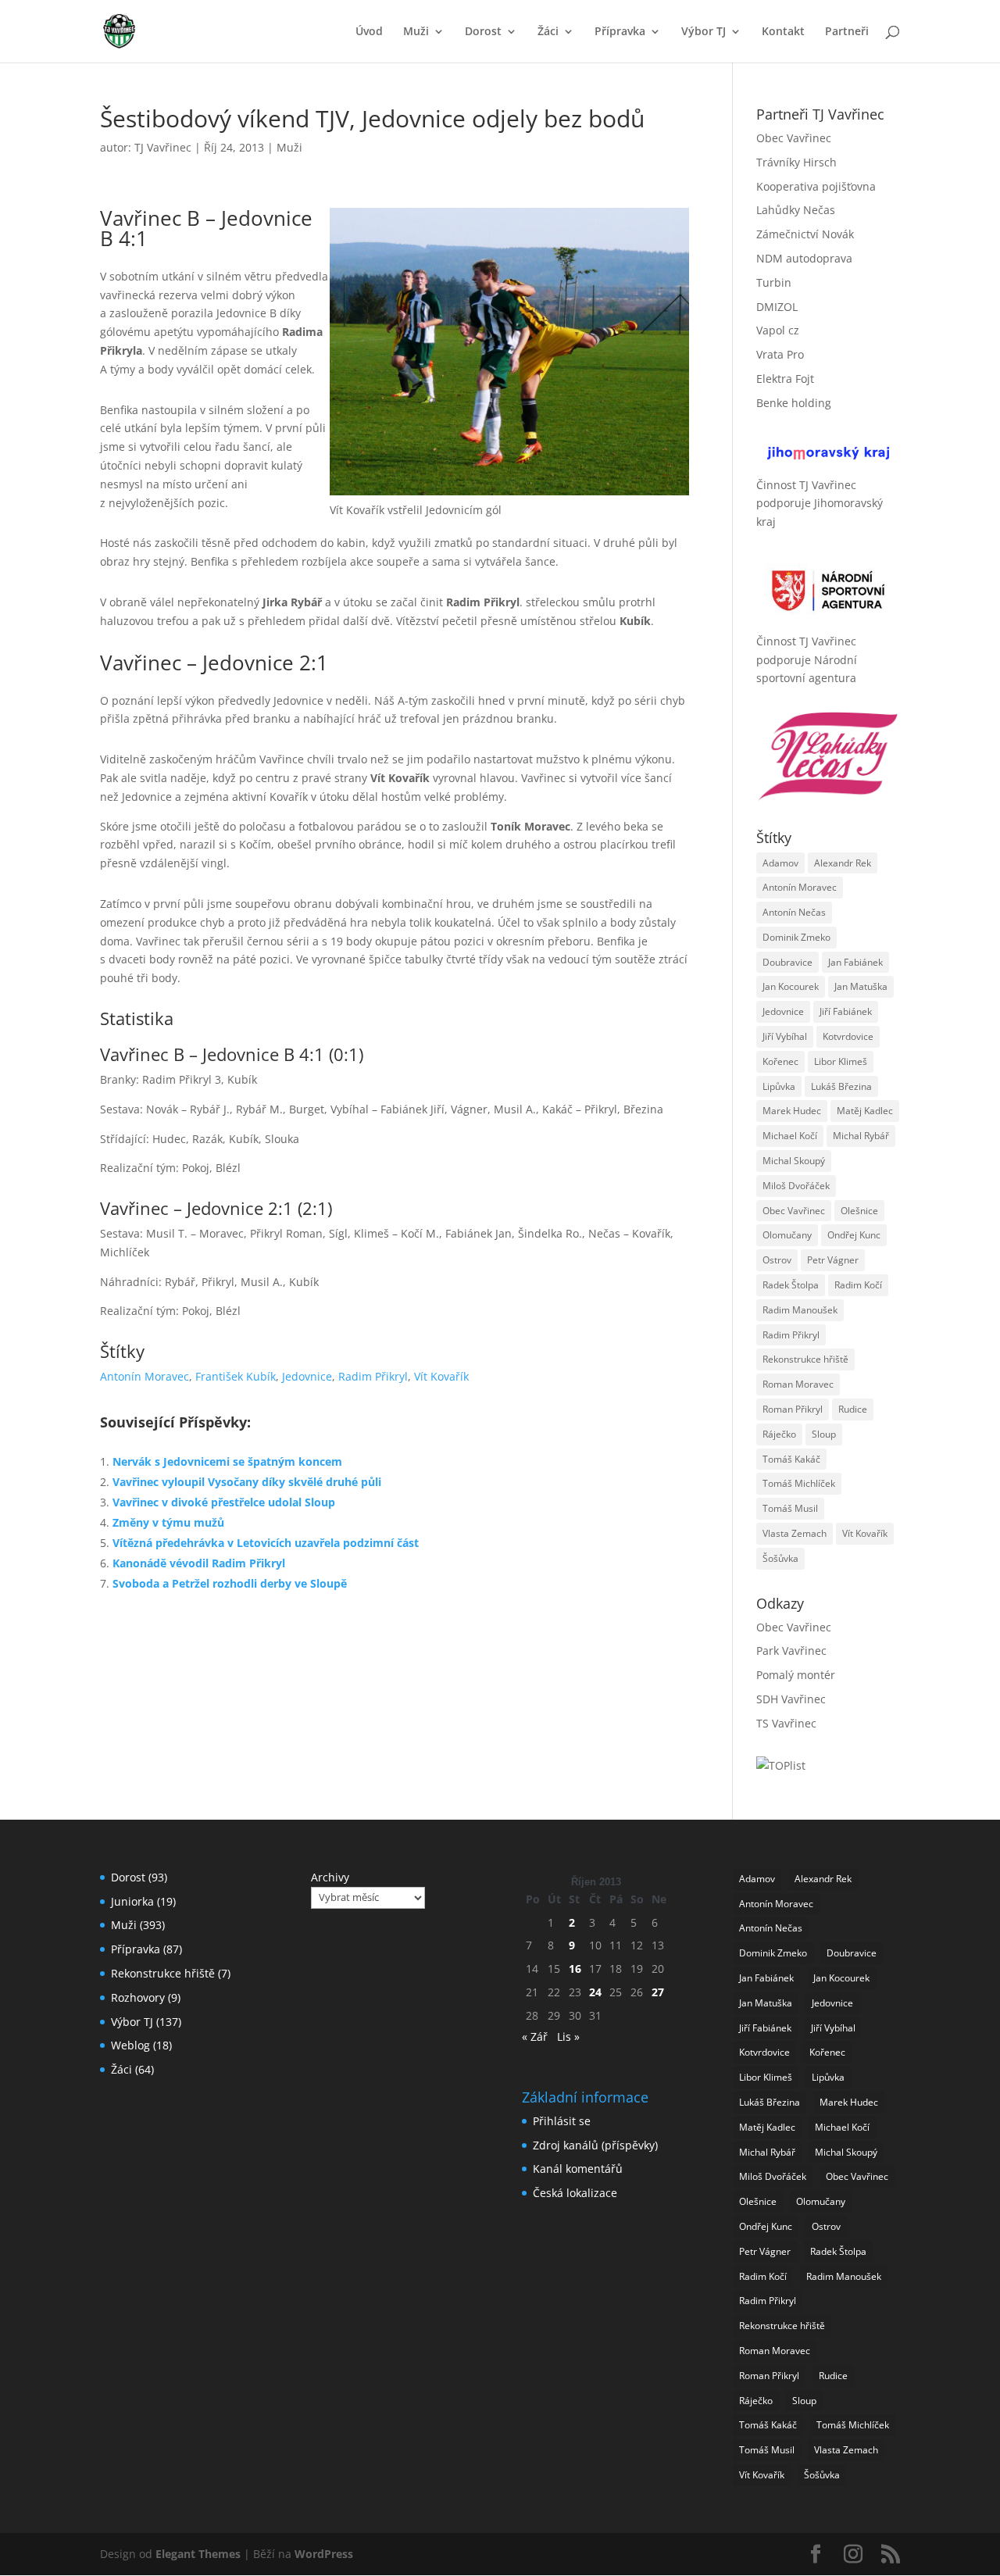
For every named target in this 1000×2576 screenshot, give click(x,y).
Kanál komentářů (578, 2169)
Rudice (853, 1409)
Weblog (130, 2045)
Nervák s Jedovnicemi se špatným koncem (227, 1461)
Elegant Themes (198, 2554)
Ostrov (777, 1260)
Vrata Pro (780, 354)
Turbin (774, 282)
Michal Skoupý (794, 1161)
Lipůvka (779, 1086)
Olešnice (859, 1211)
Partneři (847, 32)
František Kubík (236, 1376)
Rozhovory (138, 1997)
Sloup (824, 1434)
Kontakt (783, 32)
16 (575, 1969)
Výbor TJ (704, 32)
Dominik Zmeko (796, 937)
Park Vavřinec (791, 1651)
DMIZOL (777, 307)
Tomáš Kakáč (791, 1459)
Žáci (548, 32)
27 (658, 1992)
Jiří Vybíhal (785, 1036)
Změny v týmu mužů (168, 1522)
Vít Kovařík (441, 1376)
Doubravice (787, 962)
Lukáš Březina (841, 1086)
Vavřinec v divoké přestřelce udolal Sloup (224, 1502)
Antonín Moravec (145, 1376)
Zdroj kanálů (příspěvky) (595, 2145)
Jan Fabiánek (855, 962)
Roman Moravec (798, 1384)
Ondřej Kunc (854, 1235)
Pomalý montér (796, 1675)
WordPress (324, 2554)
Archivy (330, 1877)
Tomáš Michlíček (799, 1483)
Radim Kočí (858, 1285)
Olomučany (787, 1235)
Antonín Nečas (794, 912)
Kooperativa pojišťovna (816, 186)
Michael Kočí (790, 1136)
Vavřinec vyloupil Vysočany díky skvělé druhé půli (247, 1482)
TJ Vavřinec (163, 147)
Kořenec (780, 1061)
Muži (416, 32)
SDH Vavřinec (791, 1699)
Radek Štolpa (791, 1285)
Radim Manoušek (800, 1310)
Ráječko (779, 1434)
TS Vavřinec (786, 1723)
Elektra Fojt (785, 379)
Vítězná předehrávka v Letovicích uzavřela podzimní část (266, 1543)
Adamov (780, 863)
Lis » (568, 2037)
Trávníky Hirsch (796, 162)
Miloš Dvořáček (796, 1186)
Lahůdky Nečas (796, 210)
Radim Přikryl (373, 1376)
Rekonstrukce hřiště (805, 1359)
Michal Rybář (861, 1136)
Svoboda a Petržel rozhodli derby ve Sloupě (230, 1583)
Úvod (369, 32)
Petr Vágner (833, 1260)
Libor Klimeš (841, 1061)
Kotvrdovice (848, 1036)
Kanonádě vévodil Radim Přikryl (199, 1563)
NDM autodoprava (804, 258)
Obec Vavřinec (794, 138)
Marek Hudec (792, 1111)
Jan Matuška (861, 986)
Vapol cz (778, 330)
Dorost (483, 32)
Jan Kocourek (791, 986)
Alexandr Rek (843, 863)
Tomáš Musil (790, 1508)
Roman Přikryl (793, 1409)
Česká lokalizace (575, 2193)
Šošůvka (780, 1558)
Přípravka (620, 32)
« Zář (535, 2037)
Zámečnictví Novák (805, 234)
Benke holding (794, 403)
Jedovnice (307, 1376)
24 (595, 1992)
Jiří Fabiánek (846, 1011)
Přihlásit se (562, 2121)
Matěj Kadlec (865, 1111)
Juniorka (132, 1901)
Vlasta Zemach (795, 1533)
